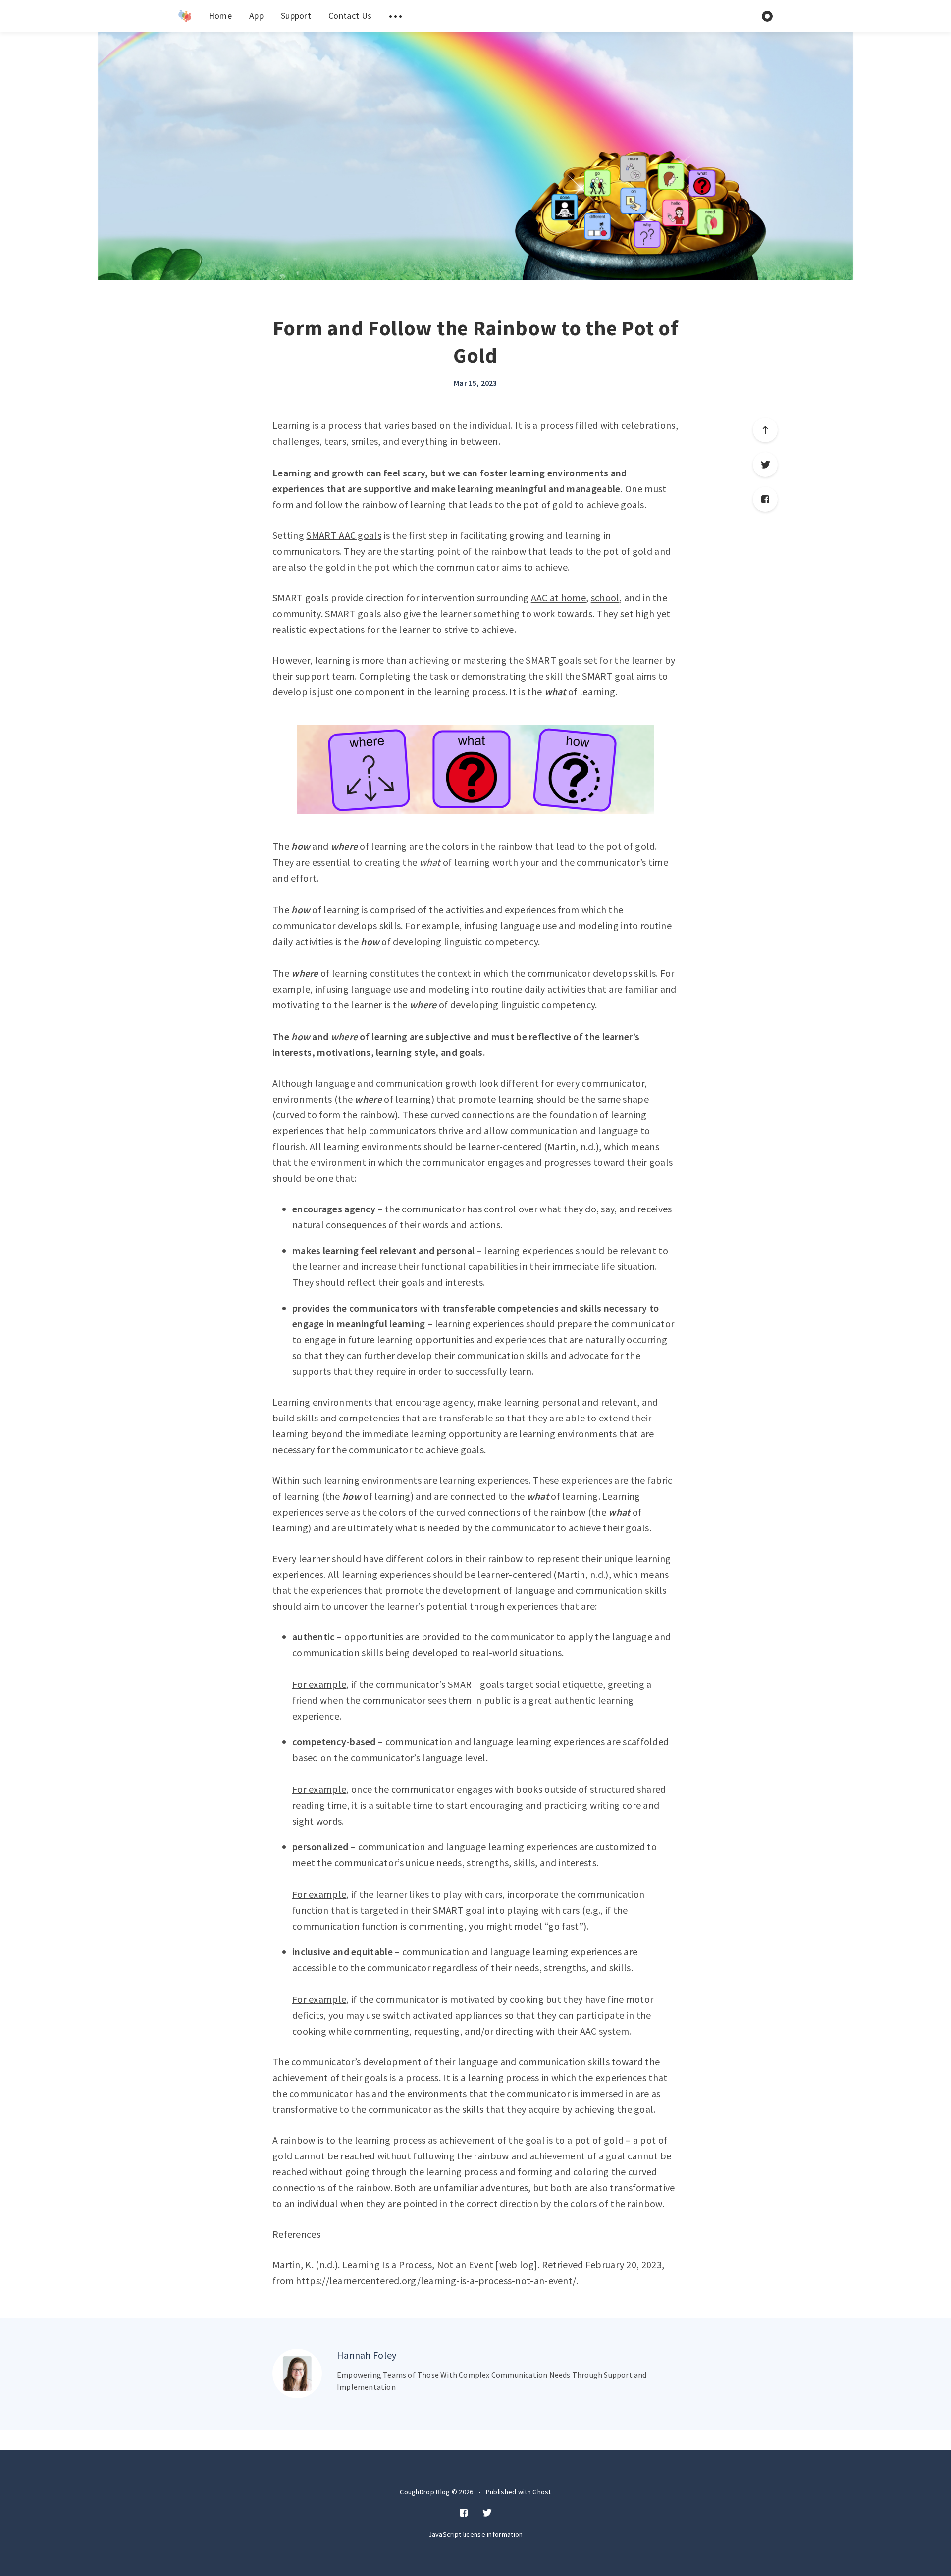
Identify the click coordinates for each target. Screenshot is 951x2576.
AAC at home (558, 598)
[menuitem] (185, 16)
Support (296, 16)
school (605, 598)
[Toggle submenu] (395, 16)
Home (220, 16)
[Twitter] (765, 465)
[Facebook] (765, 499)
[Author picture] (297, 2373)
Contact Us (350, 16)
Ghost (542, 2492)
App (256, 16)
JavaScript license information (476, 2534)
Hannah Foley (367, 2355)
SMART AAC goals (344, 535)
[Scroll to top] (765, 430)
